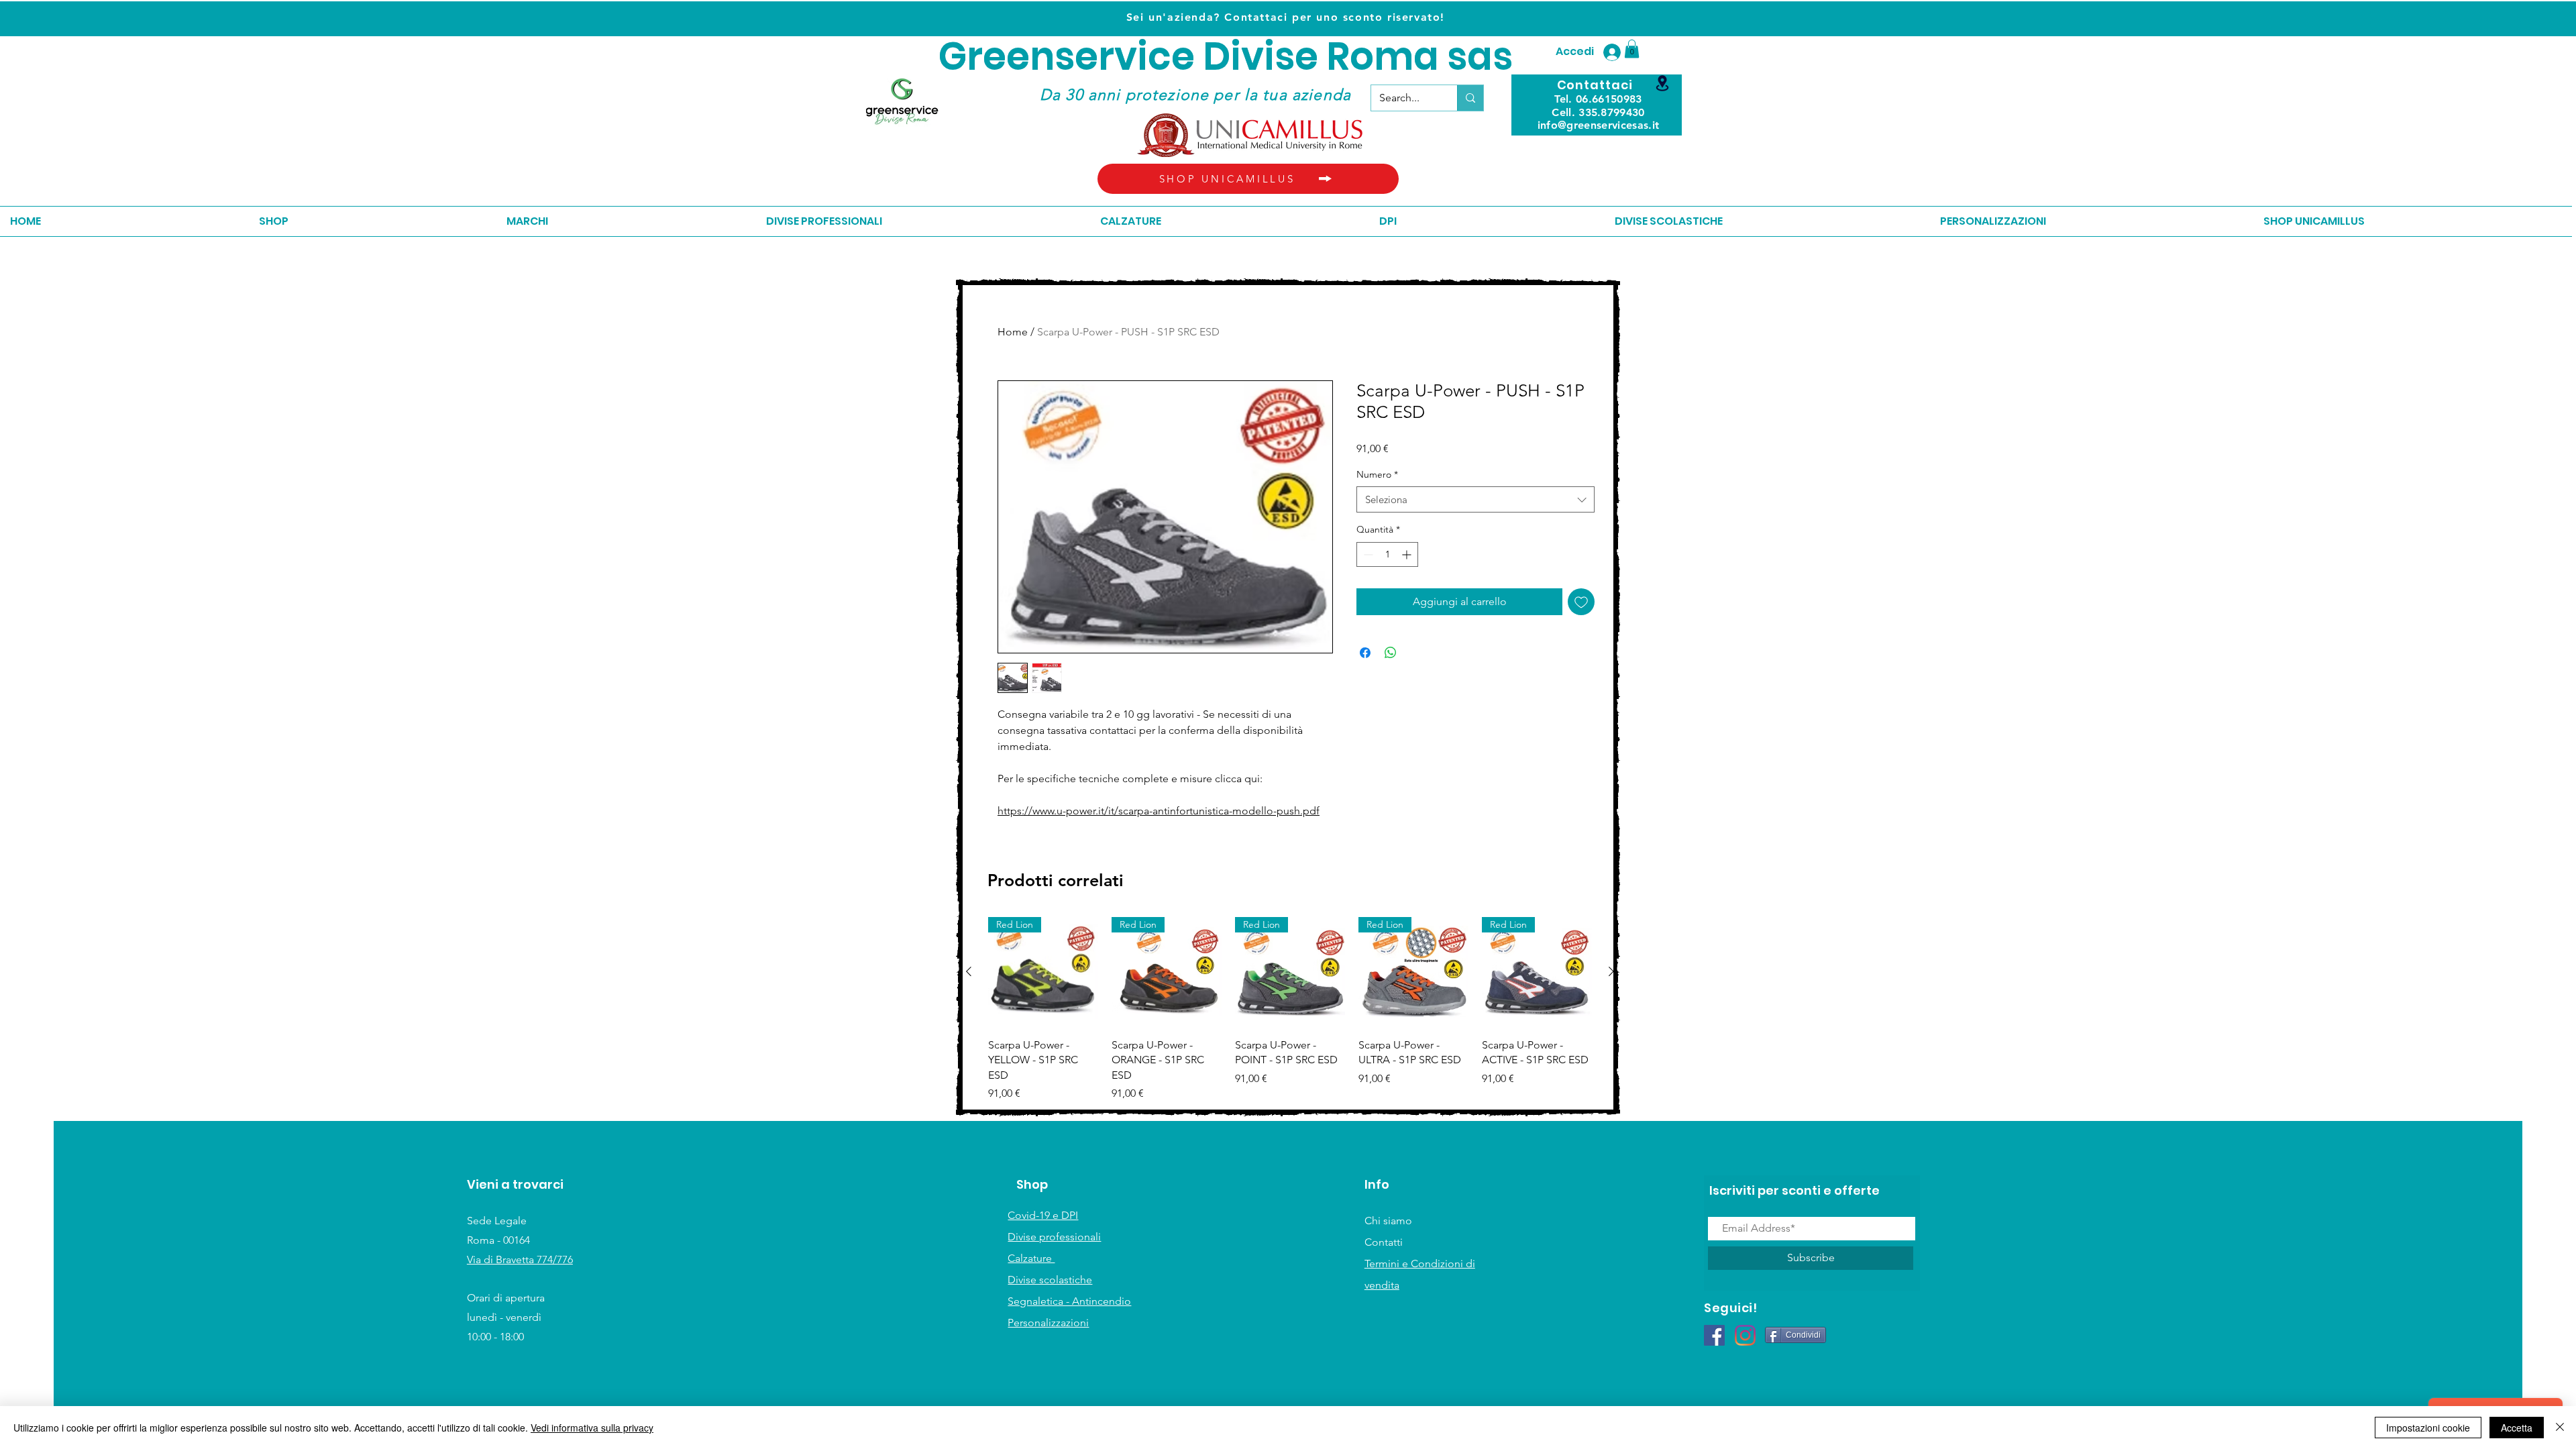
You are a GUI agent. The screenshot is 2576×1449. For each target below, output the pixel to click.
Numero (1377, 474)
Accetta (2517, 1428)
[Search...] (1470, 98)
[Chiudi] (2560, 1428)
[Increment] (1408, 554)
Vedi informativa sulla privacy (592, 1428)
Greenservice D (1084, 57)
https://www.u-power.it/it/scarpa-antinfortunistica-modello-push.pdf (1159, 811)
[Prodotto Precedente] (969, 971)
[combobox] (1475, 499)
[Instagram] (1745, 1335)
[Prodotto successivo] (1611, 971)
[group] (1290, 1009)
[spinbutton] (1387, 554)
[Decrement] (1367, 554)
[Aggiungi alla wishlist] (1581, 602)
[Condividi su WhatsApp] (1391, 653)
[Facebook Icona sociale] (1714, 1335)
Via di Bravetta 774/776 (520, 1259)
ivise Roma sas (1372, 57)
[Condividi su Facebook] (1365, 653)
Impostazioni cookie (2428, 1428)
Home (1013, 332)
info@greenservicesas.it (1598, 125)
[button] (1632, 49)
